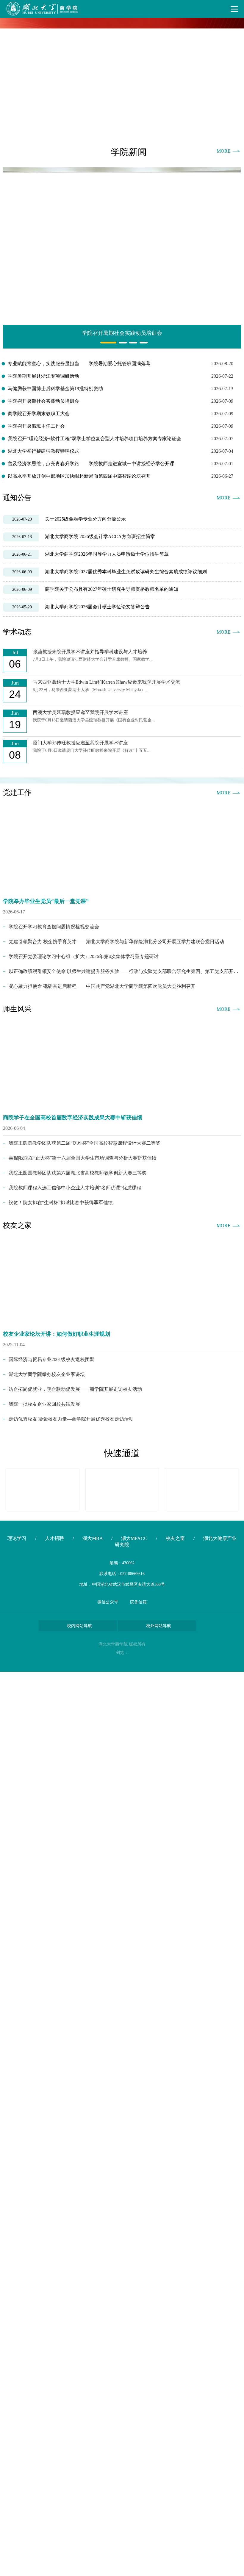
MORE (224, 151)
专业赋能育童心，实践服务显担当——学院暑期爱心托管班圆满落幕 (79, 364)
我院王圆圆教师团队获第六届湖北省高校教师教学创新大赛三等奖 (78, 1173)
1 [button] (102, 343)
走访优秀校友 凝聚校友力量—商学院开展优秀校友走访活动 (71, 1419)
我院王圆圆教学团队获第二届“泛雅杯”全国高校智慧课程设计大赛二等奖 (85, 1143)
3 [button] (131, 343)
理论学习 (17, 1538)
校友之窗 (175, 1538)
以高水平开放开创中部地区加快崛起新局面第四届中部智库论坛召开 (79, 476)
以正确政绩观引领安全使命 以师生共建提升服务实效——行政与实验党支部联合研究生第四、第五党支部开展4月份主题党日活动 (125, 971)
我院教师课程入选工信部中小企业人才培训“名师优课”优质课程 (75, 1188)
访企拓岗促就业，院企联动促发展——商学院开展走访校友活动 (75, 1389)
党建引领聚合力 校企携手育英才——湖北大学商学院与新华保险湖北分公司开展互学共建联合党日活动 (116, 942)
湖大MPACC (134, 1538)
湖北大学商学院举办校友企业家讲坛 (47, 1374)
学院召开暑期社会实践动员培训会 (43, 401)
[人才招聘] (202, 1489)
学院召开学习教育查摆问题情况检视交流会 (54, 927)
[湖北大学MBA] (43, 1489)
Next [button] (234, 77)
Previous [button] (10, 77)
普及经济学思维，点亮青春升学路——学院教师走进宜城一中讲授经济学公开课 (91, 464)
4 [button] (141, 343)
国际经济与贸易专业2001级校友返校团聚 (51, 1359)
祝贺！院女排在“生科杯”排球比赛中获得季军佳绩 (61, 1203)
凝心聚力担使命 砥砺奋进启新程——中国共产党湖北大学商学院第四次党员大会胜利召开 (102, 986)
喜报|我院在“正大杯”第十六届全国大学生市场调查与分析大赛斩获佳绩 (83, 1158)
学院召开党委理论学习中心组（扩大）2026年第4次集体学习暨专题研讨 (84, 956)
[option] (122, 77)
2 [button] (120, 343)
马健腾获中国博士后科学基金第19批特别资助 (55, 389)
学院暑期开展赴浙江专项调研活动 (43, 376)
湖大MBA (93, 1538)
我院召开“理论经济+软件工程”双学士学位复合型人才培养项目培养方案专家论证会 (94, 439)
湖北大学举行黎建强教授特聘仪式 (43, 451)
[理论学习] (122, 1489)
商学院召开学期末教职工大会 (39, 414)
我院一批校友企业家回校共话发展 (44, 1404)
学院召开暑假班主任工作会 (36, 426)
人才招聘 (54, 1538)
